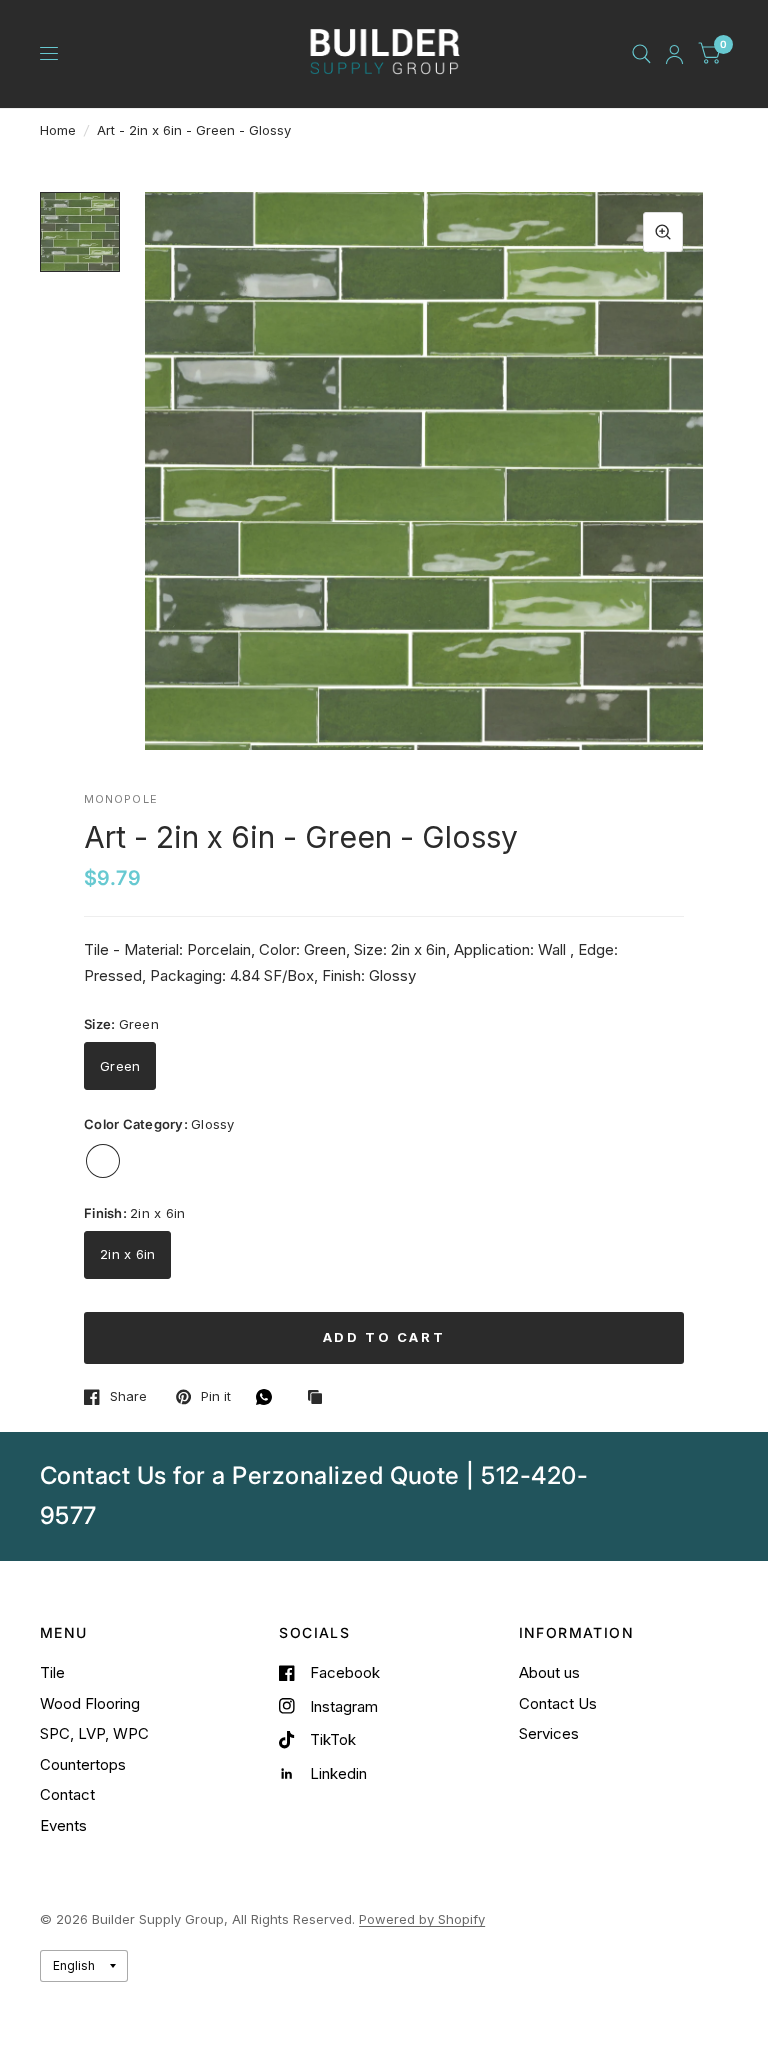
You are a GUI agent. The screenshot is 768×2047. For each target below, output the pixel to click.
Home (58, 130)
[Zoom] (663, 232)
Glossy (103, 1161)
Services (549, 1733)
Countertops (83, 1764)
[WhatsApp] (269, 1397)
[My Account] (674, 54)
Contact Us (558, 1703)
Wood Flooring (90, 1703)
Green (120, 1066)
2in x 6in (127, 1254)
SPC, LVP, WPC (94, 1733)
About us (549, 1672)
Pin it (216, 1397)
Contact (67, 1794)
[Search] (641, 54)
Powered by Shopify (422, 1919)
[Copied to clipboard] (320, 1398)
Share (128, 1397)
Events (63, 1825)
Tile (52, 1672)
